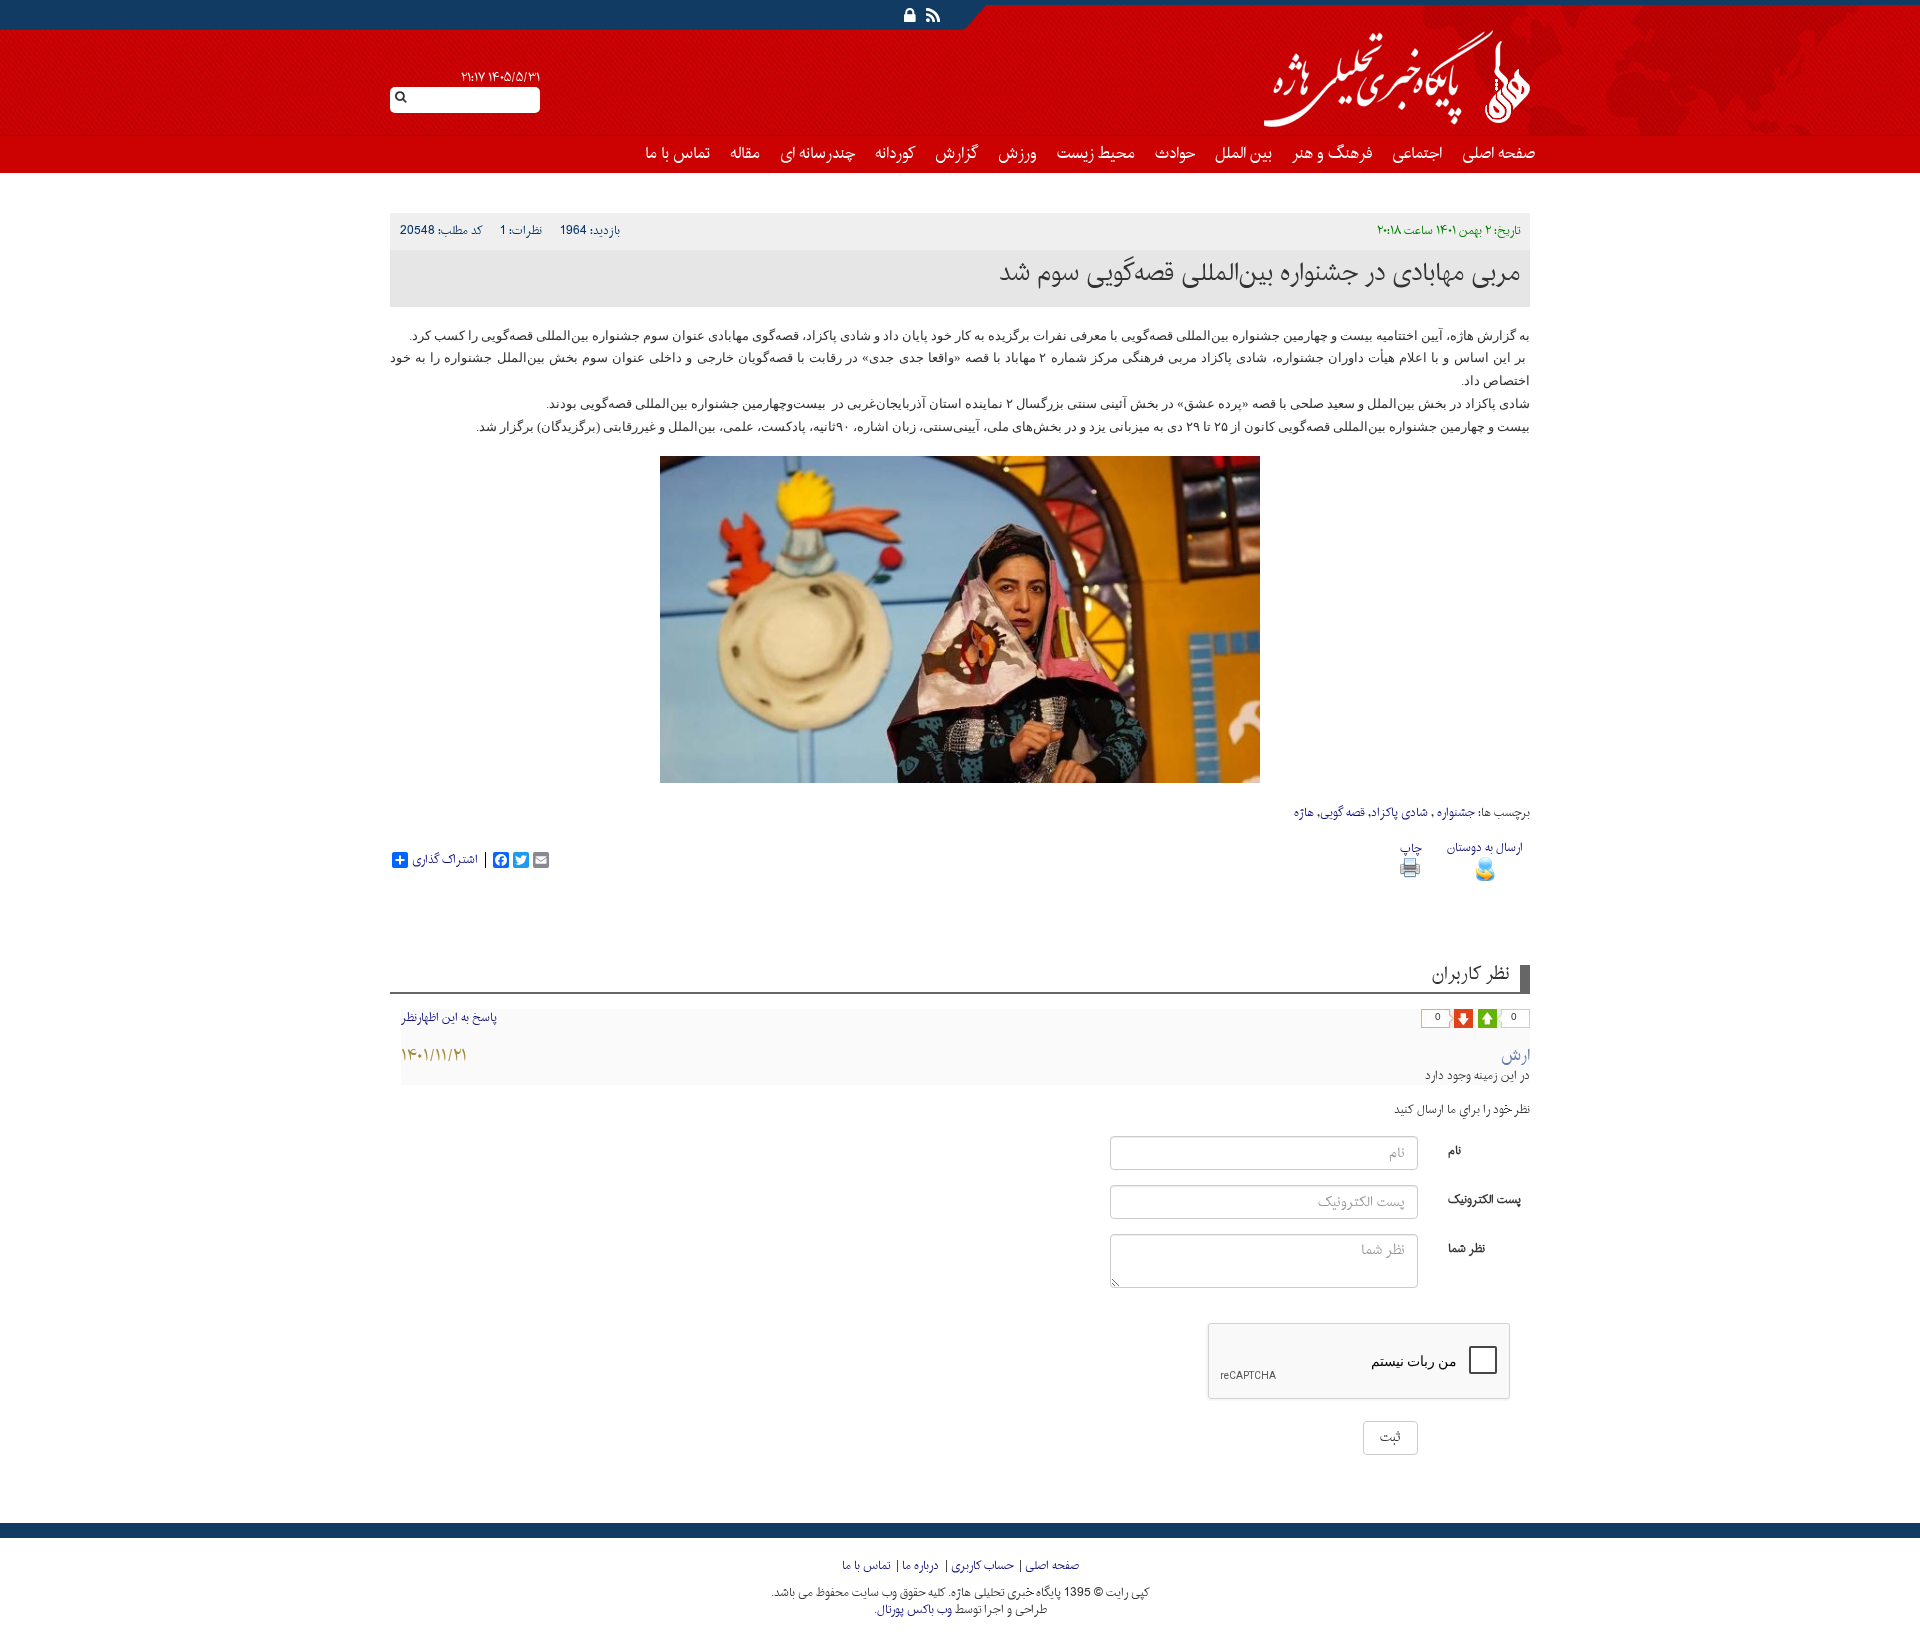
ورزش (1017, 154)
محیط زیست (1096, 154)
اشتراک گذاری (445, 860)
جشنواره (1454, 813)
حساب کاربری (982, 1566)
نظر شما (1466, 1247)
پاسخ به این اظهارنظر (449, 1018)
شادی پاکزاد (1399, 813)
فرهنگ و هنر (1332, 154)
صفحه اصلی (1498, 154)
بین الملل (1243, 154)
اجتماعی (1417, 154)
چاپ (1410, 849)
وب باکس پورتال (914, 1610)
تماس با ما (677, 154)
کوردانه (895, 154)
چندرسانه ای (817, 154)
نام (1454, 1149)
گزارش (956, 154)
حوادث (1175, 154)
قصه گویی (1342, 813)
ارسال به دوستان (1485, 848)
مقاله (745, 154)
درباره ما (920, 1566)
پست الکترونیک (1484, 1198)
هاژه (1304, 813)
